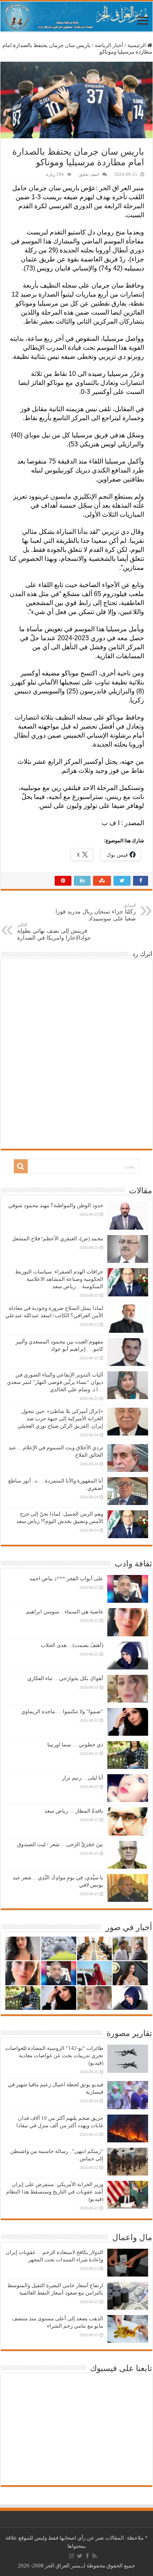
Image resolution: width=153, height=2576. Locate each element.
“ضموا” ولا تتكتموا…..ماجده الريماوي (62, 1711)
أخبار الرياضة (109, 45)
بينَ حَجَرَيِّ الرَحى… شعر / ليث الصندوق (60, 1844)
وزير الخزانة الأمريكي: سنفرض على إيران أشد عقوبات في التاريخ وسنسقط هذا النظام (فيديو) (55, 2192)
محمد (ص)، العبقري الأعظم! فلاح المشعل (58, 1239)
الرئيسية (137, 45)
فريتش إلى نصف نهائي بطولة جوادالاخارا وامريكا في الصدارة (54, 931)
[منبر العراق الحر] (76, 17)
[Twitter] (80, 2556)
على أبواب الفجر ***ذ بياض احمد (66, 1578)
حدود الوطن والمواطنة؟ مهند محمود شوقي (56, 1205)
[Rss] (94, 2556)
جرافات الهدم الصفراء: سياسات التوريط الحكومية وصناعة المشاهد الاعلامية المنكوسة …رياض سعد (59, 1279)
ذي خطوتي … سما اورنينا (75, 1745)
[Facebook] (87, 2556)
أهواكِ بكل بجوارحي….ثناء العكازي (65, 1678)
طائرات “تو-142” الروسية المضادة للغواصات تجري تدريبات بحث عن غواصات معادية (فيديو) (54, 2055)
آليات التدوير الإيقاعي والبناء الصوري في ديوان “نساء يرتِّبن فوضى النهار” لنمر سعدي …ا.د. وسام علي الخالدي (55, 1382)
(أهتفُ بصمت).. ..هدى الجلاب (72, 1645)
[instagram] (71, 2556)
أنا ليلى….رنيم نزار (83, 1778)
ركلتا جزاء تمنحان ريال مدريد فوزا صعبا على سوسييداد (96, 912)
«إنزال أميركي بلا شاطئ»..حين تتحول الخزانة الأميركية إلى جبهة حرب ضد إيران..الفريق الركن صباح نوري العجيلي (60, 1418)
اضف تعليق (89, 174)
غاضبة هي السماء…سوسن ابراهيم (65, 1612)
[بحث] (21, 1166)
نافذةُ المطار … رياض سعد (74, 1811)
